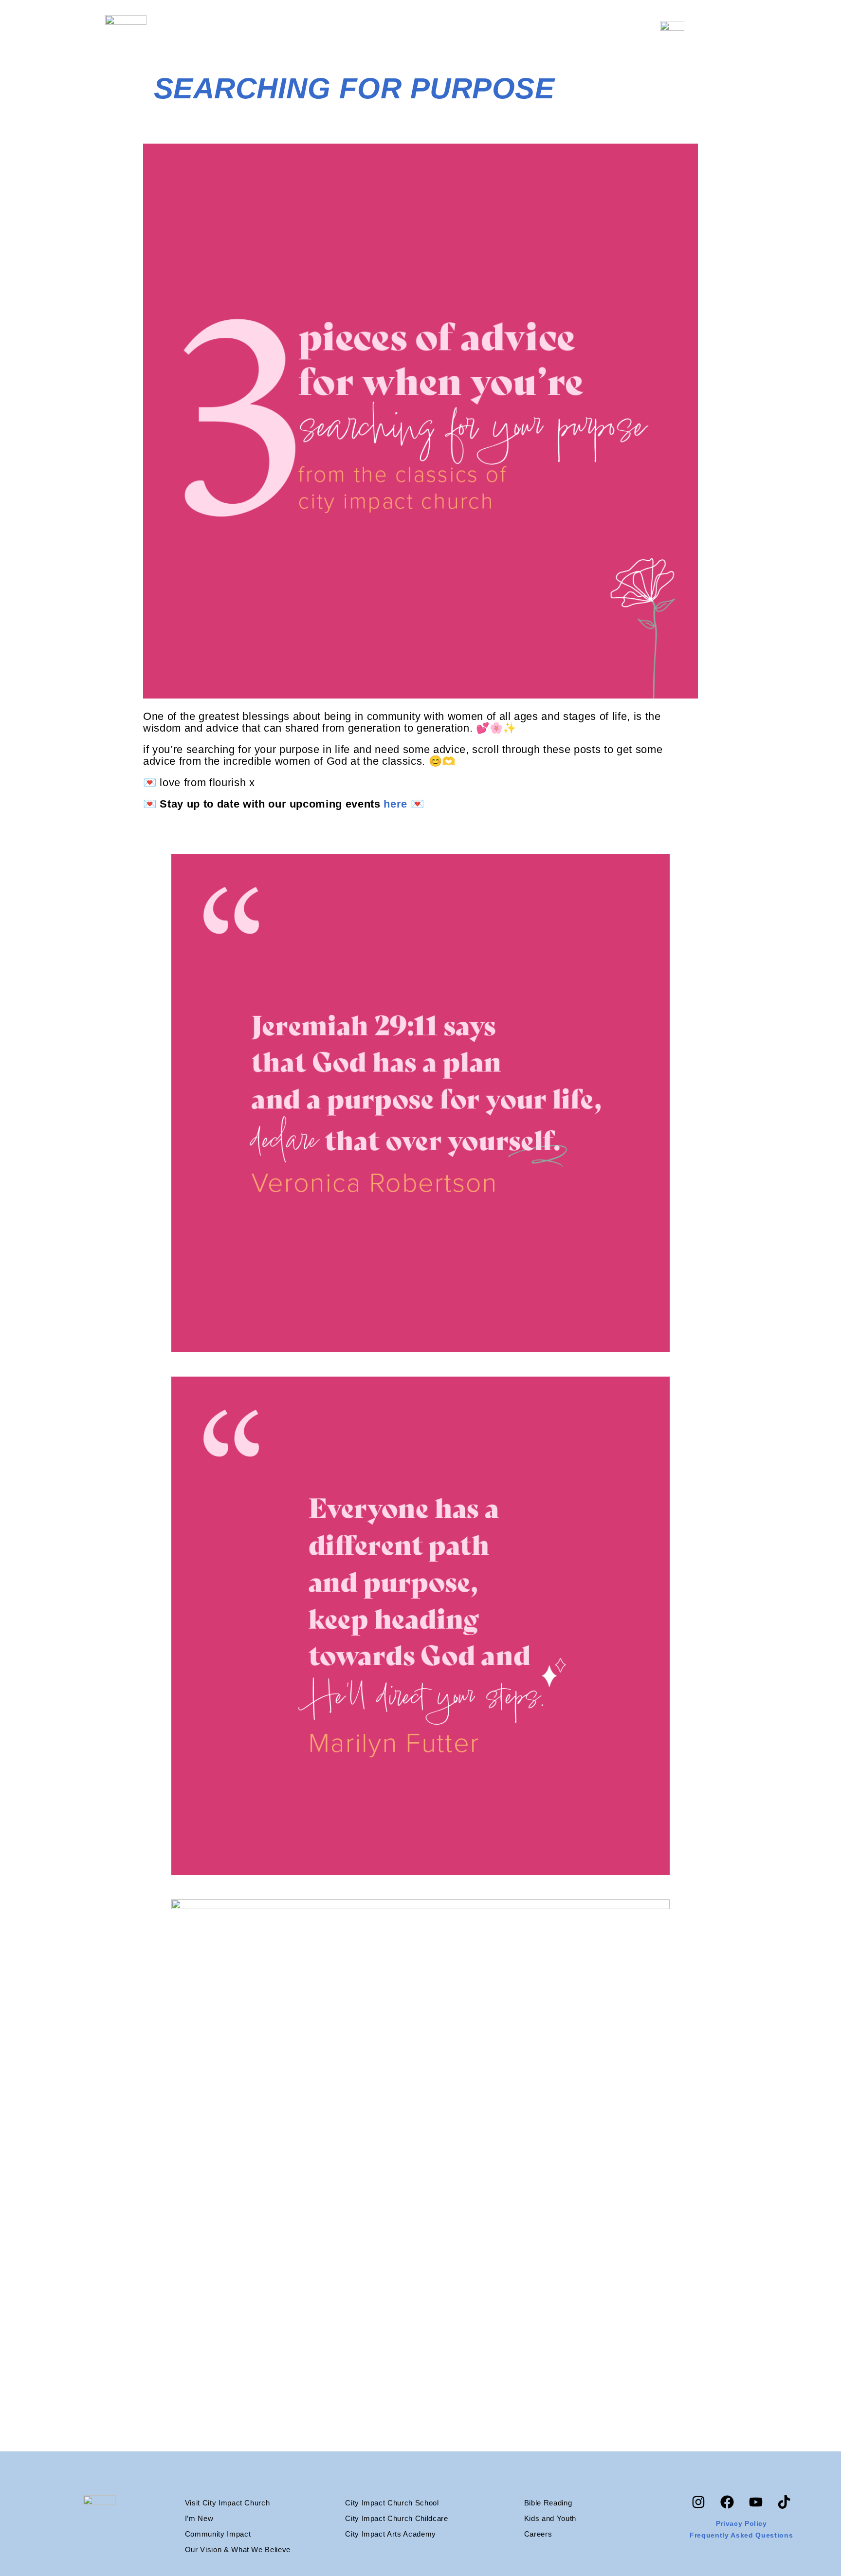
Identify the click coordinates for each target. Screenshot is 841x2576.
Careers (538, 2534)
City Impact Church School (392, 2503)
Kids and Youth (550, 2518)
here (395, 804)
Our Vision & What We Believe (238, 2549)
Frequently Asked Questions (741, 2535)
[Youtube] (756, 2502)
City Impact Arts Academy (391, 2534)
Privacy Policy (741, 2523)
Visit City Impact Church (228, 2503)
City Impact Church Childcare (396, 2518)
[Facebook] (727, 2502)
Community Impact (218, 2534)
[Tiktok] (784, 2502)
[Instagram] (698, 2502)
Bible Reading (548, 2503)
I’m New (199, 2518)
